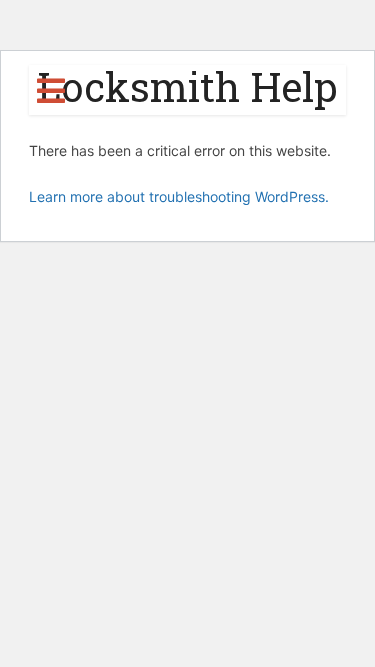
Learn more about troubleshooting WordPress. (179, 196)
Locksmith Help (187, 87)
